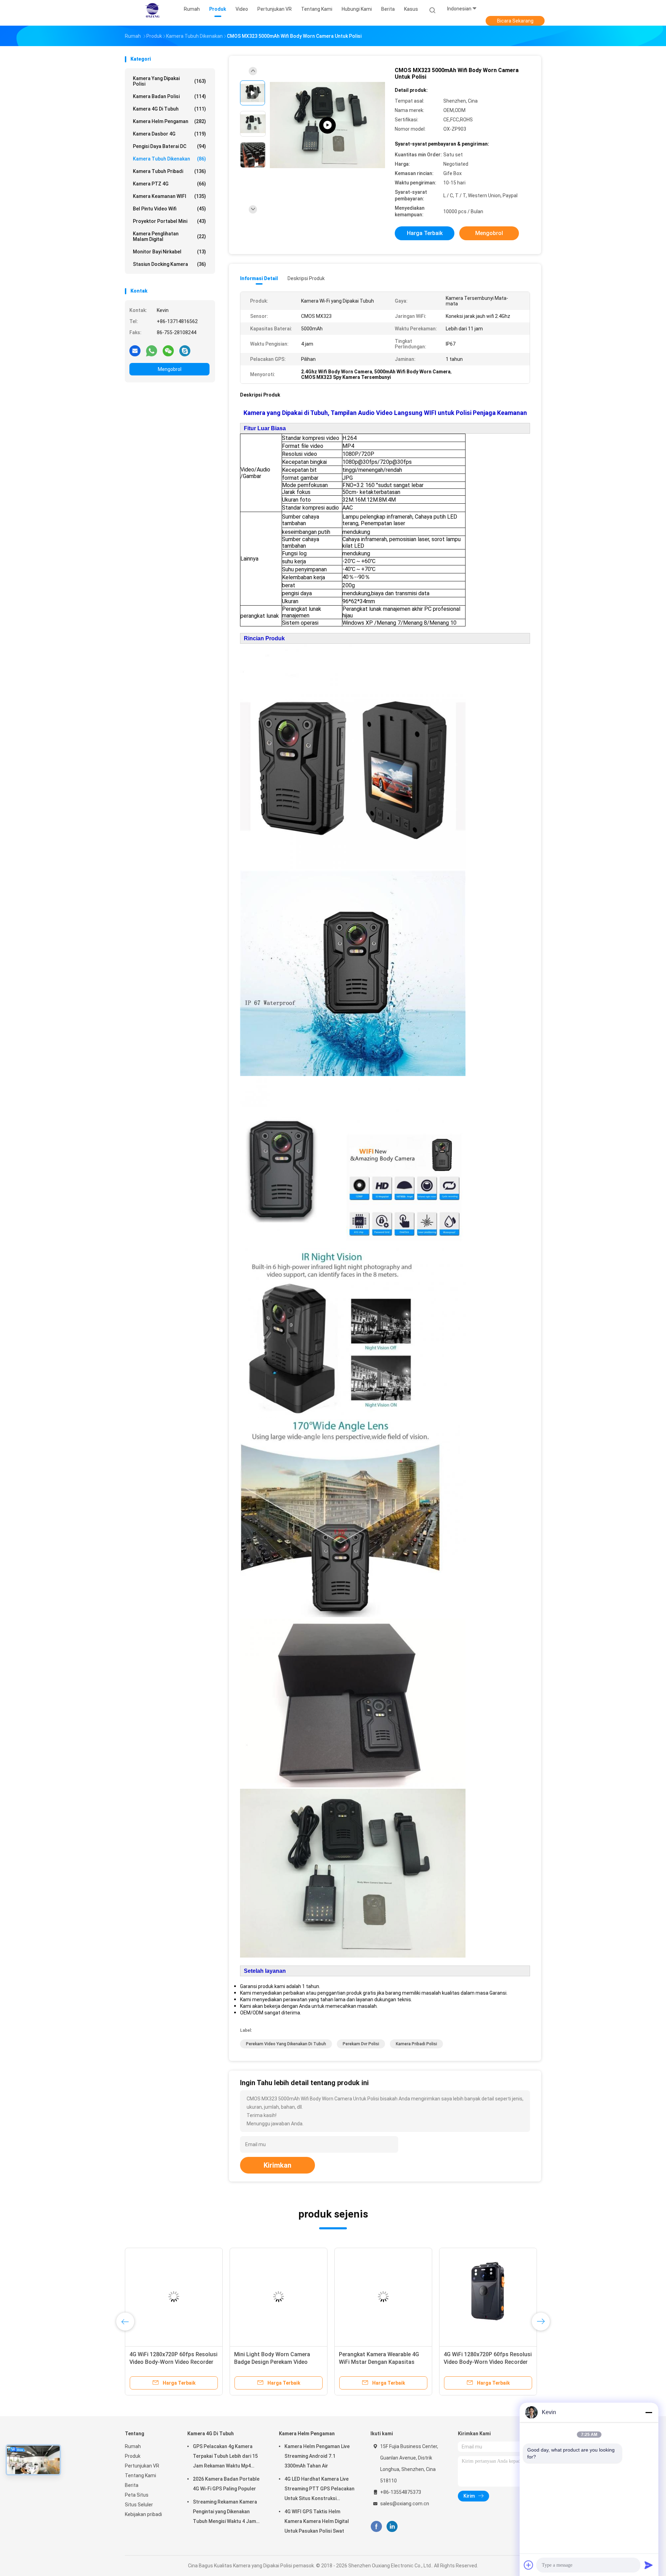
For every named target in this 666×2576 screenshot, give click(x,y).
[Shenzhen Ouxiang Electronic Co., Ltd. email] (135, 350)
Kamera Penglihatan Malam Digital (169, 236)
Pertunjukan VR (142, 2466)
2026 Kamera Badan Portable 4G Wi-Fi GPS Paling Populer (226, 2484)
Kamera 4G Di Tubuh (169, 109)
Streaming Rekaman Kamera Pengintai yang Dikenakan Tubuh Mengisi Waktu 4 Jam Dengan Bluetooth (225, 2513)
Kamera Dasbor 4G (169, 134)
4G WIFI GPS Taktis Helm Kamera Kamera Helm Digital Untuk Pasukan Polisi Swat (317, 2521)
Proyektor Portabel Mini (169, 221)
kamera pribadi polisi (416, 2044)
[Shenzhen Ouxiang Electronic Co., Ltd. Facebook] (376, 2527)
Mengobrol (170, 369)
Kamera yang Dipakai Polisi (169, 81)
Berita (132, 2485)
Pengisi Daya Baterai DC (169, 146)
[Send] (649, 2565)
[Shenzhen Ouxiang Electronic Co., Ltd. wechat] (168, 350)
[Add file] (529, 2565)
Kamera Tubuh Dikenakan (169, 159)
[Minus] (649, 2412)
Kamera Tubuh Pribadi (169, 171)
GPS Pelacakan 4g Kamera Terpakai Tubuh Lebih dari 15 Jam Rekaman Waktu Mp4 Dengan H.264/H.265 (225, 2457)
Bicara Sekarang (515, 21)
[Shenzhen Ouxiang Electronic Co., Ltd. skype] (185, 350)
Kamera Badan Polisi (169, 96)
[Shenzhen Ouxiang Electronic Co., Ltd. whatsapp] (152, 350)
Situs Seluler (139, 2505)
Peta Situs (137, 2495)
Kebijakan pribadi (143, 2514)
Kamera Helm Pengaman (169, 121)
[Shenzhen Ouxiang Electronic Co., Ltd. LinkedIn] (392, 2527)
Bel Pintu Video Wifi (169, 209)
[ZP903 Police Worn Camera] (327, 125)
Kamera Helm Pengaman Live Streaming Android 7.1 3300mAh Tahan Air (317, 2456)
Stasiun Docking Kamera (169, 264)
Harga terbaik (425, 233)
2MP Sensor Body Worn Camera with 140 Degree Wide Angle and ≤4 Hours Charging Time (383, 2362)
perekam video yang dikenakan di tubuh (286, 2044)
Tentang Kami (140, 2475)
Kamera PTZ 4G (169, 184)
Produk (133, 2456)
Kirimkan (277, 2165)
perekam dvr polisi (361, 2044)
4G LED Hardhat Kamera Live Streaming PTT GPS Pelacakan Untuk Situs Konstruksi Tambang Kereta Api (319, 2490)
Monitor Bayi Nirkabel (169, 252)
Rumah (133, 2446)
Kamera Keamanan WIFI (169, 196)
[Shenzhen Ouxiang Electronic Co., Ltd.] (152, 10)
